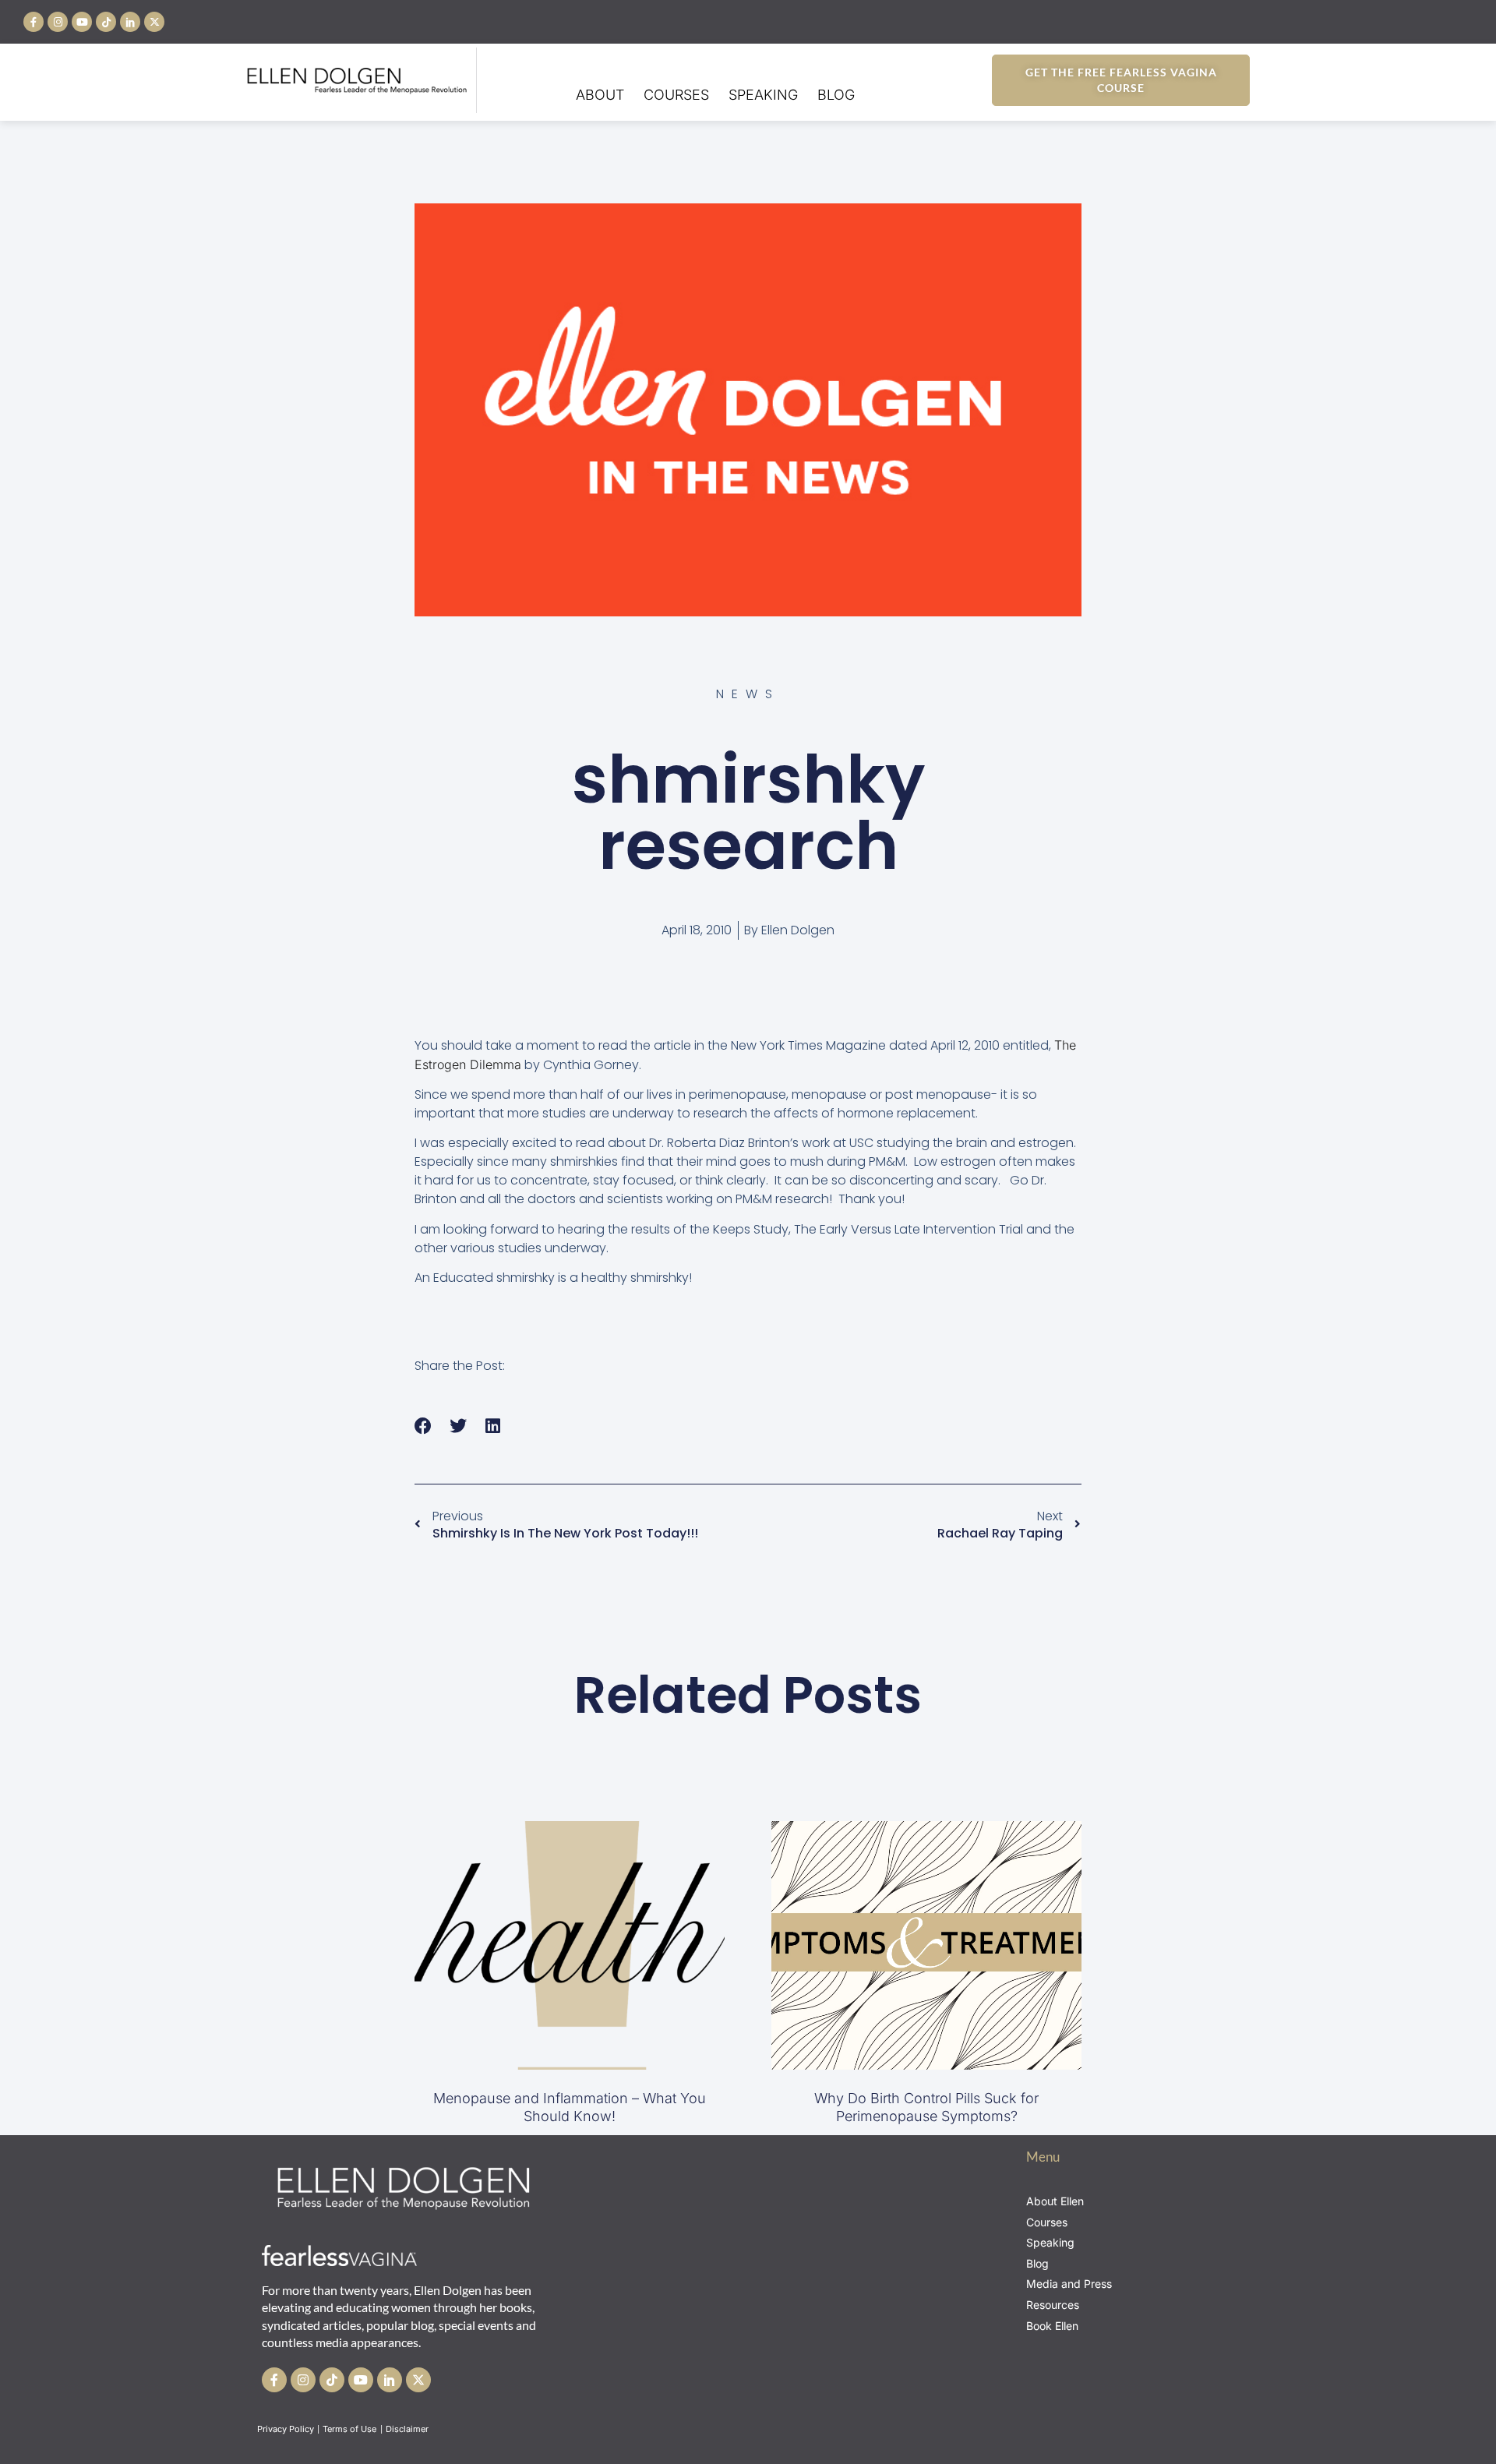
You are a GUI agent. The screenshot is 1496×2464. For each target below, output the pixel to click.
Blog (836, 95)
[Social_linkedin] (130, 22)
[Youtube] (82, 22)
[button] (423, 1426)
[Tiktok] (106, 22)
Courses (676, 95)
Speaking (763, 95)
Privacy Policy (286, 2429)
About (600, 95)
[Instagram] (58, 22)
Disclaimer (408, 2429)
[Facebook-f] (34, 22)
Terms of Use (351, 2429)
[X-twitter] (154, 22)
